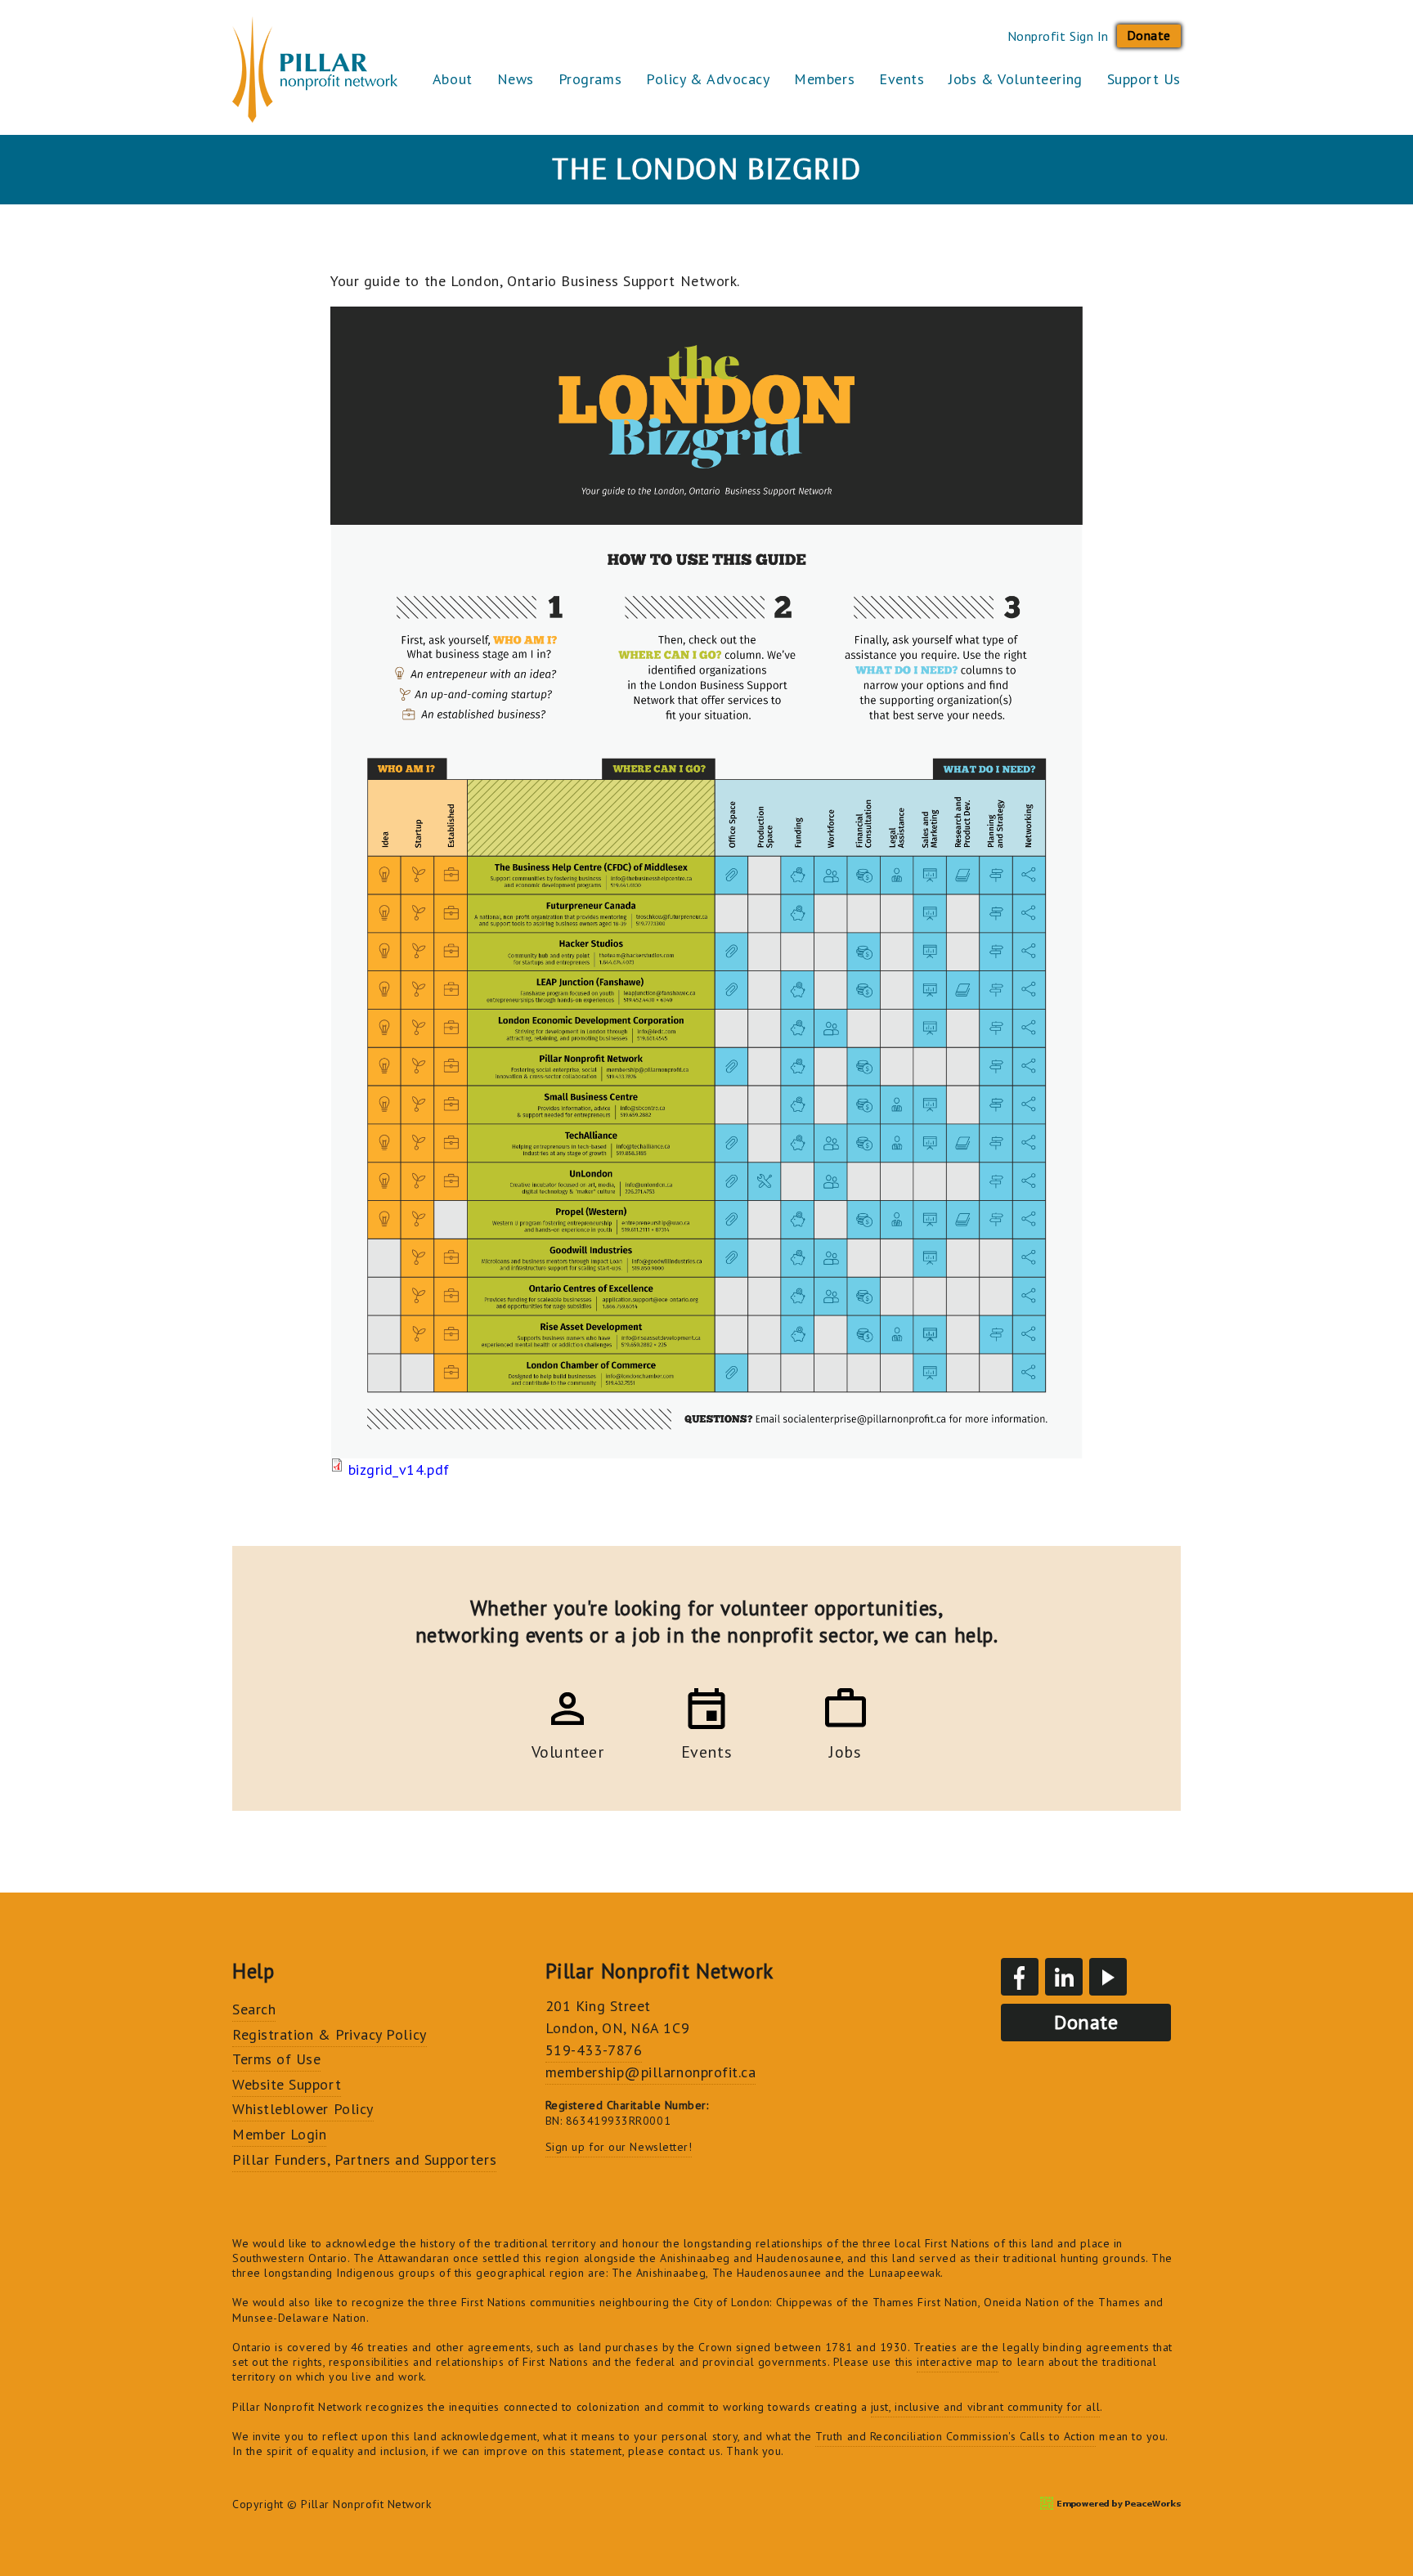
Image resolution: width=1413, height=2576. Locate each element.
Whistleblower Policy (303, 2109)
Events (902, 79)
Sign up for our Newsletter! (619, 2147)
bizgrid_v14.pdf (399, 1469)
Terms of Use (276, 2059)
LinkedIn (1064, 1977)
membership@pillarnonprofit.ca (651, 2072)
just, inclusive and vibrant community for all (985, 2407)
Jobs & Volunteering (1015, 79)
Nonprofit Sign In (1058, 36)
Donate (1149, 35)
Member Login (279, 2134)
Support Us (1144, 79)
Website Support (287, 2084)
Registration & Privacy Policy (330, 2034)
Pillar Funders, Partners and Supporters (364, 2159)
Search (254, 2009)
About (453, 79)
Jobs (845, 1749)
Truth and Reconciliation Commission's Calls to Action (955, 2436)
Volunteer (568, 1749)
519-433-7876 (594, 2050)
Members (824, 79)
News (516, 79)
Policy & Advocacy (708, 79)
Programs (590, 79)
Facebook (1020, 1977)
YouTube (1108, 1977)
